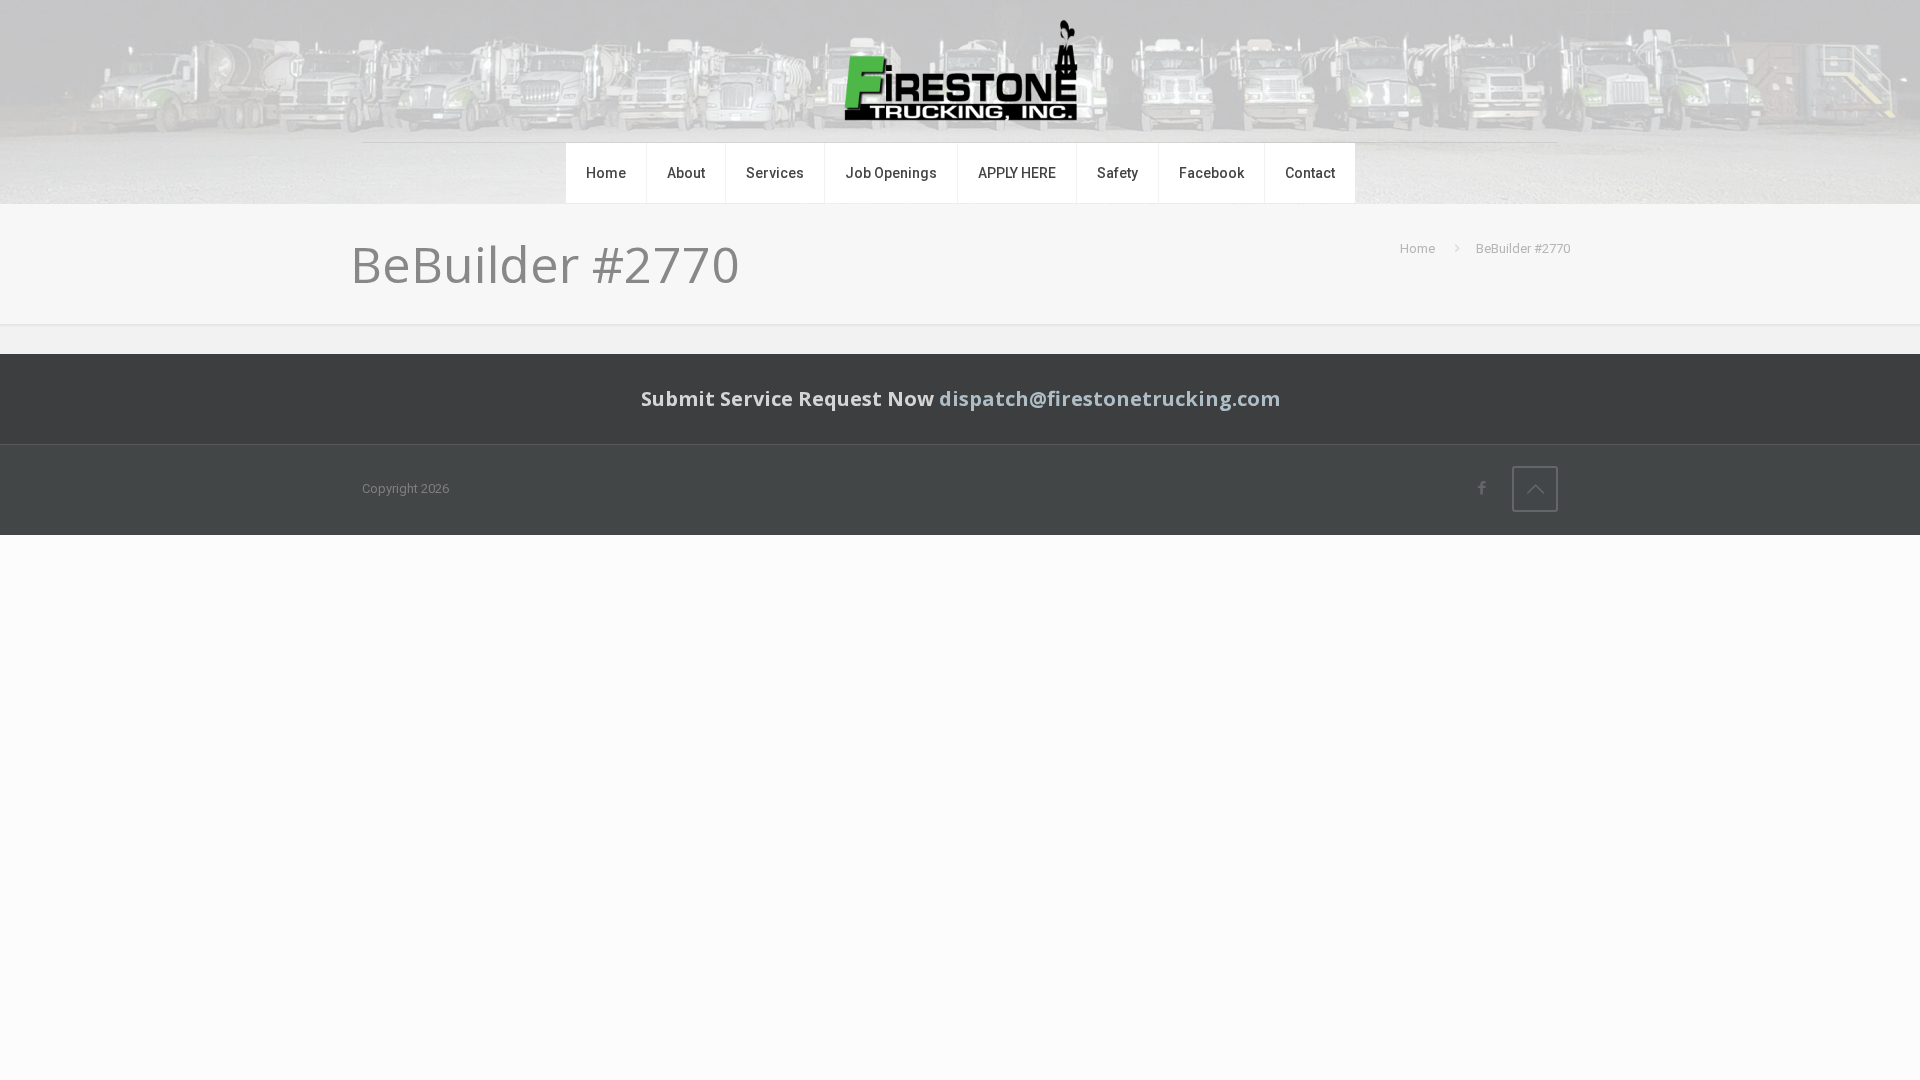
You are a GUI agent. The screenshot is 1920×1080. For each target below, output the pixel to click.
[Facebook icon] (1481, 488)
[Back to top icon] (1535, 489)
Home (1417, 248)
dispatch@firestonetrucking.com (1109, 398)
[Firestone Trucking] (960, 71)
